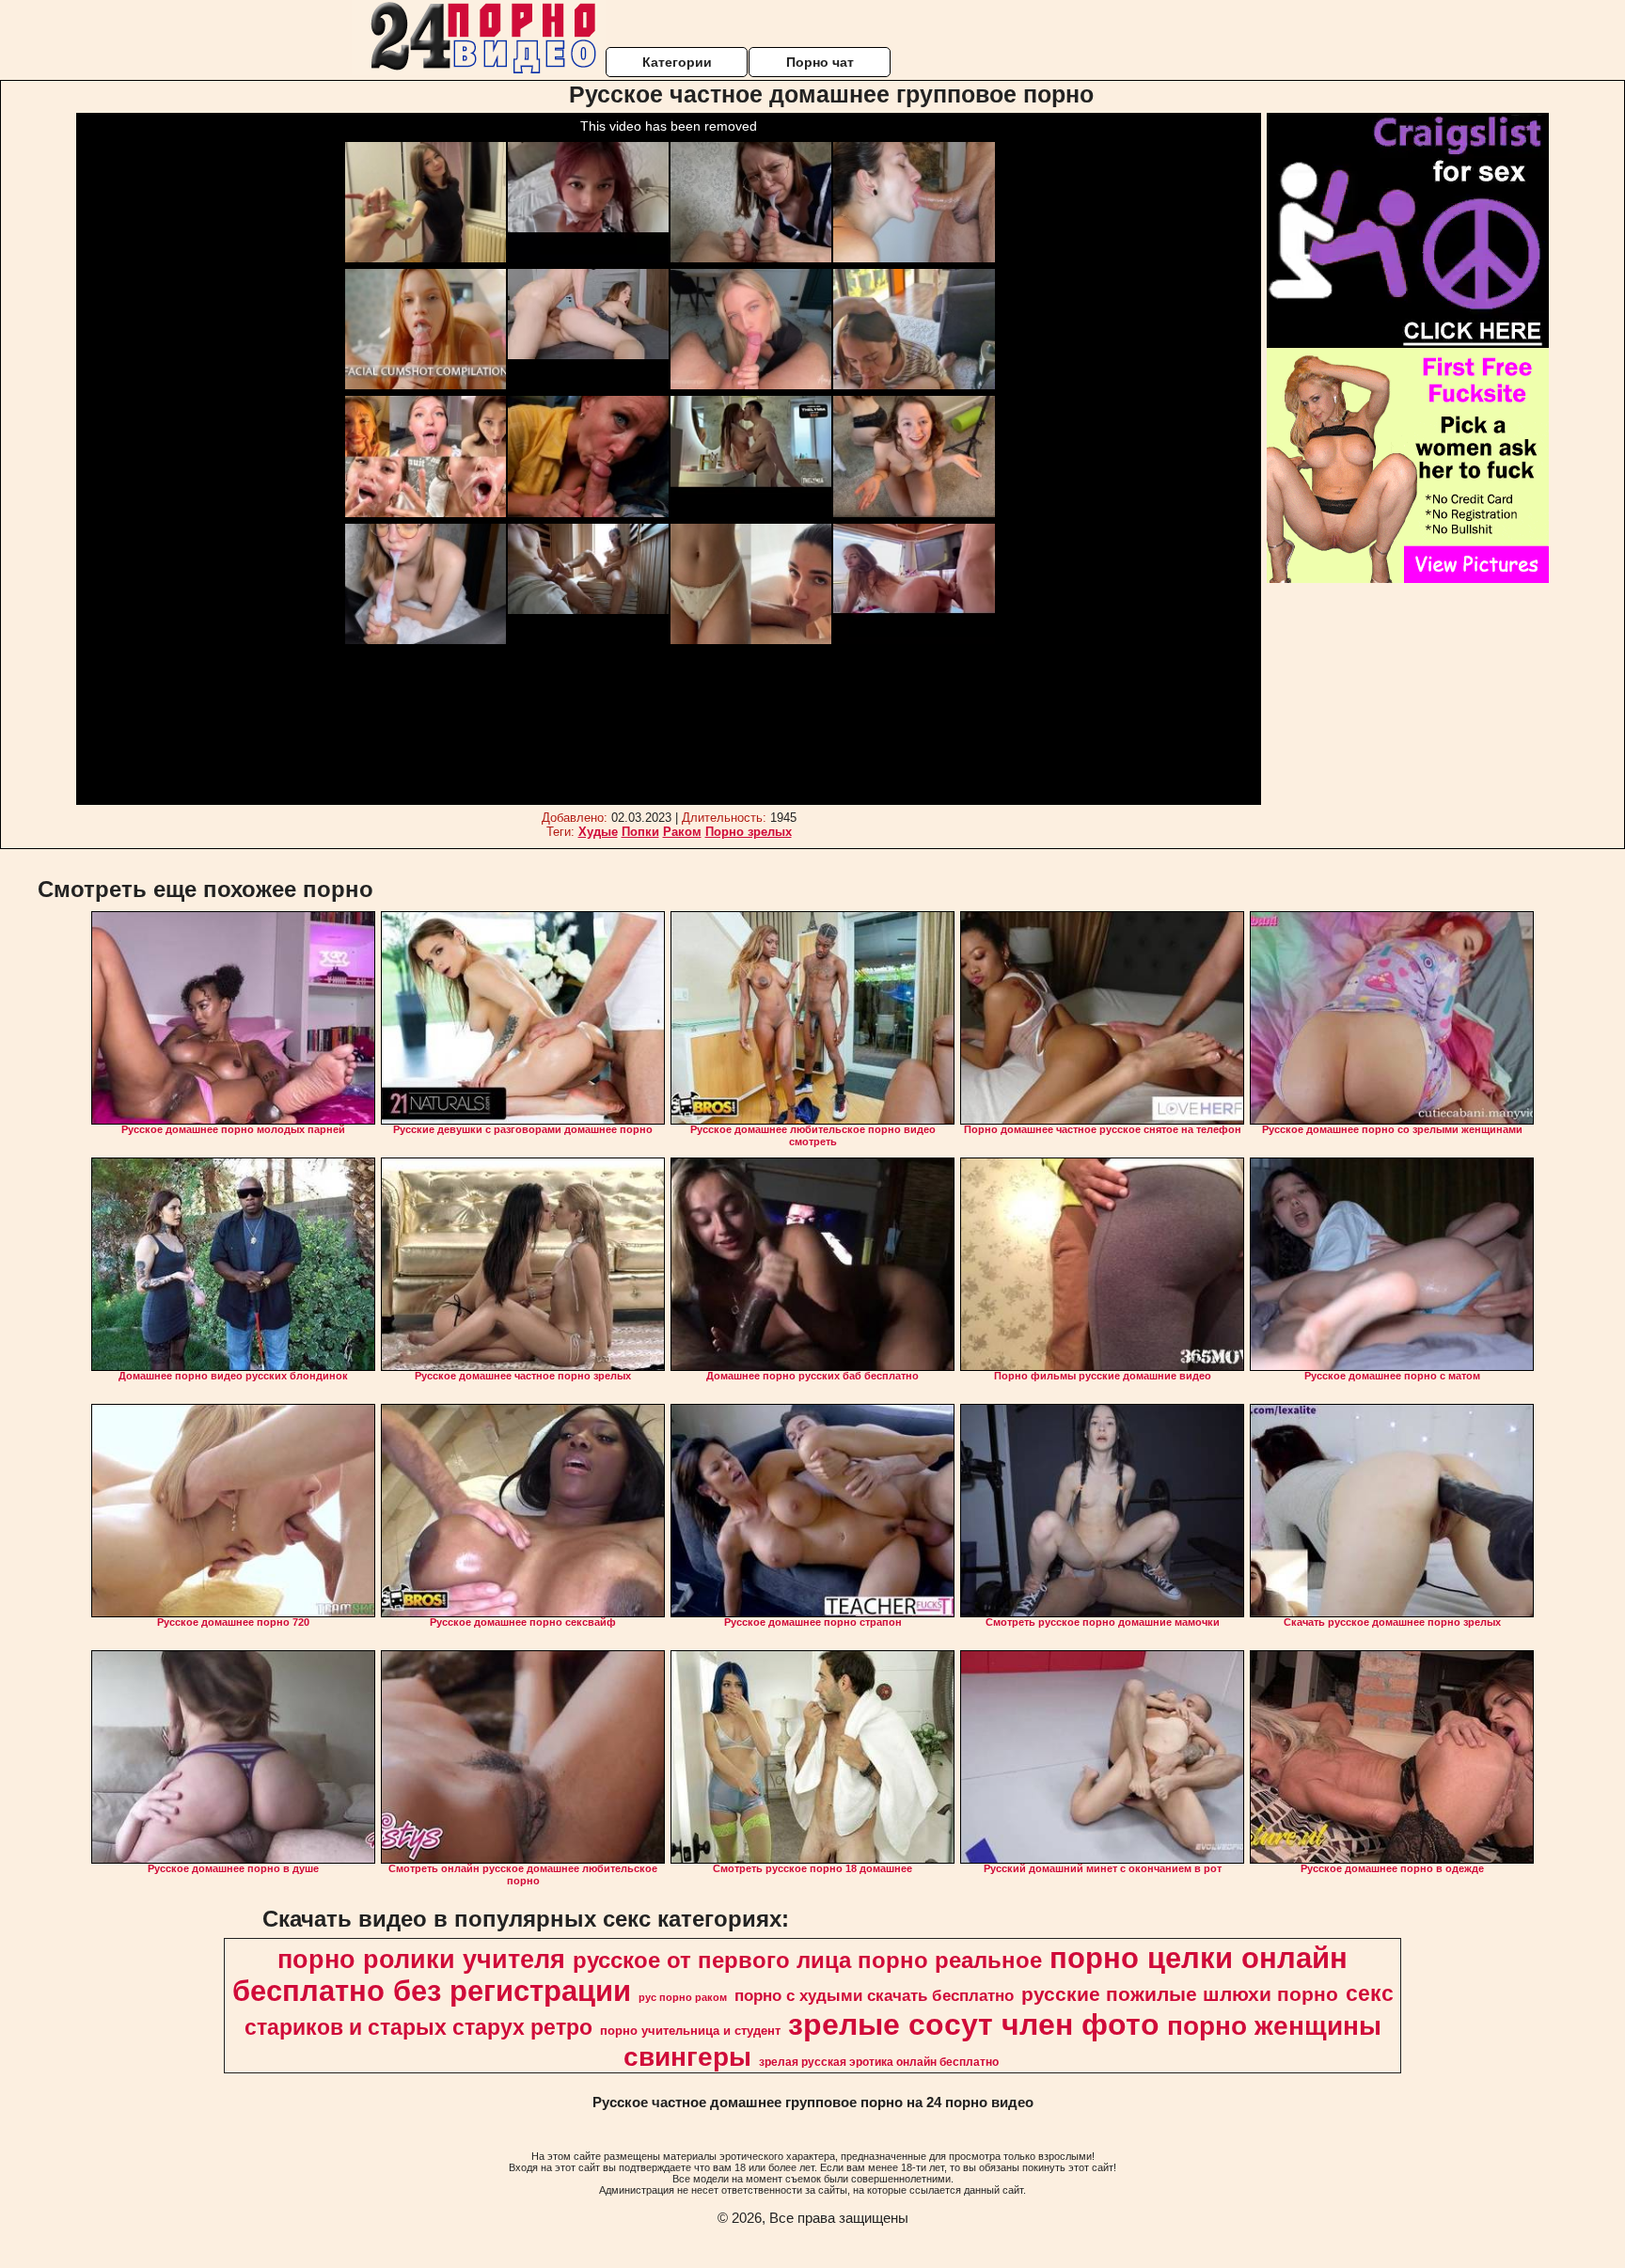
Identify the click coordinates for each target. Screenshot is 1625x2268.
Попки (640, 832)
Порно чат (820, 62)
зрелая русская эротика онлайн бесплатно (879, 2062)
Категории (677, 62)
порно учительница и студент (690, 2031)
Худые (598, 832)
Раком (682, 832)
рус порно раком (683, 1997)
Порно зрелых (749, 832)
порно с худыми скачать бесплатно (874, 1995)
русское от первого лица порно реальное (807, 1960)
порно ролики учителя (421, 1960)
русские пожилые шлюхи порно (1180, 1994)
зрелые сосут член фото (974, 2024)
